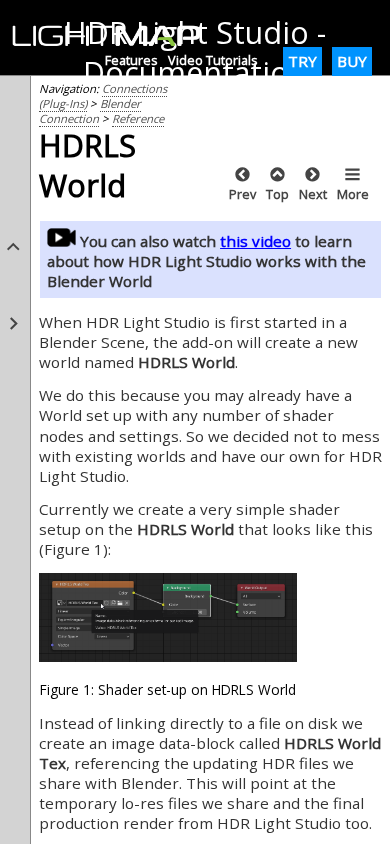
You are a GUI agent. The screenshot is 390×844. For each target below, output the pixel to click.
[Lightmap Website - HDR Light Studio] (114, 37)
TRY (302, 61)
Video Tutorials (213, 60)
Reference (138, 118)
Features (131, 60)
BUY (352, 61)
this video (255, 241)
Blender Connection (90, 111)
